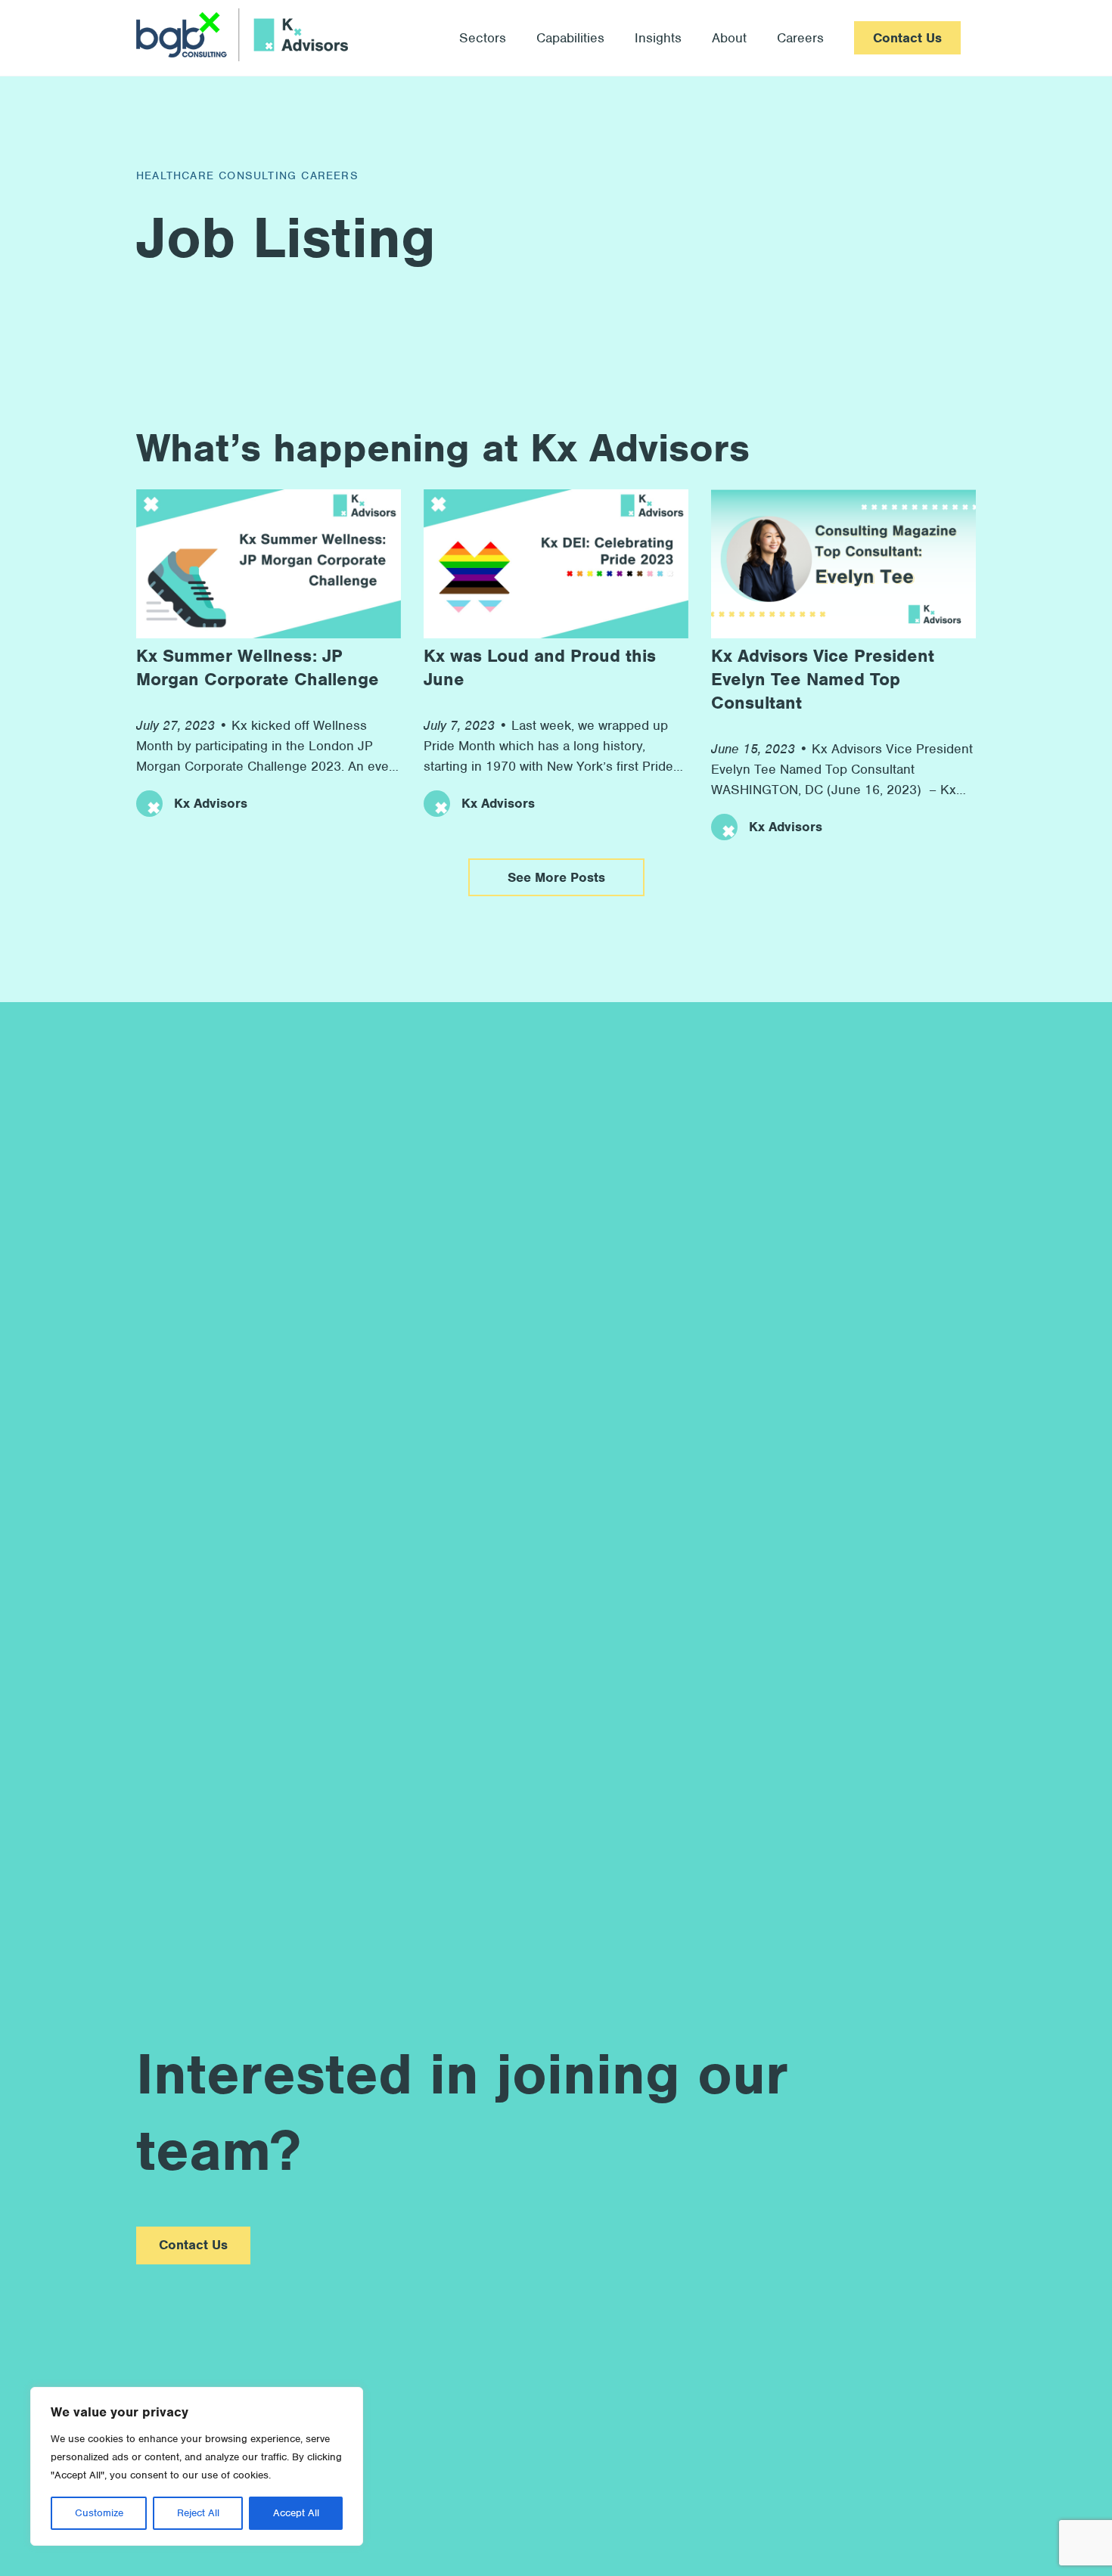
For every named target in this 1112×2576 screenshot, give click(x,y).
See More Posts (556, 877)
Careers (800, 38)
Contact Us (907, 38)
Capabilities (570, 38)
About (729, 38)
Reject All (198, 2513)
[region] (197, 2466)
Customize (99, 2513)
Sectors (483, 38)
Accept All (296, 2513)
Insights (658, 38)
